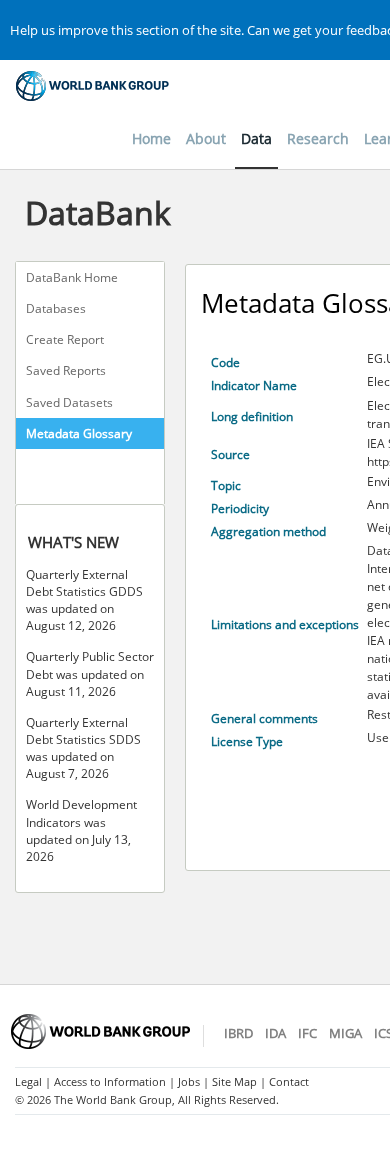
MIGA (345, 1033)
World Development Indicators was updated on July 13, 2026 (81, 830)
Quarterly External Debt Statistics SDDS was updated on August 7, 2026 (83, 748)
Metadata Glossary (79, 433)
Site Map (234, 1081)
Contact (289, 1081)
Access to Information (110, 1081)
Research (318, 138)
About (206, 138)
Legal (28, 1081)
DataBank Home (72, 277)
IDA (275, 1033)
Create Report (65, 339)
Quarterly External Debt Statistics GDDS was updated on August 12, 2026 (84, 600)
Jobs (189, 1081)
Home (151, 138)
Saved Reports (66, 370)
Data (256, 138)
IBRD (238, 1033)
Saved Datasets (69, 402)
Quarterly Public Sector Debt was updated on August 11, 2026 (90, 673)
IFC (307, 1033)
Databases (56, 308)
